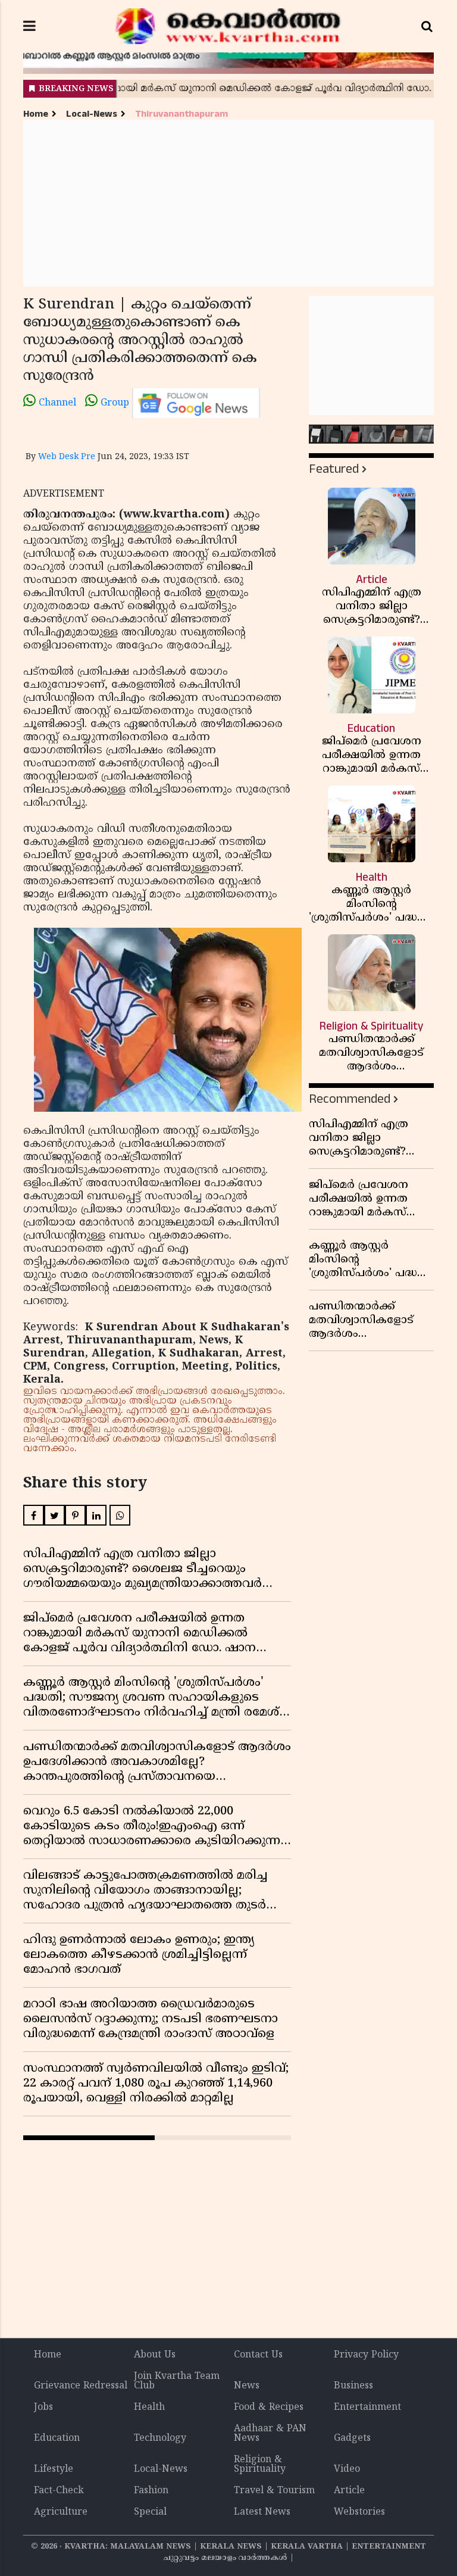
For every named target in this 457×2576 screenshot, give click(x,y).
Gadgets (352, 2438)
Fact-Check (59, 2491)
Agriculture (61, 2512)
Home (36, 114)
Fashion (151, 2491)
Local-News (92, 114)
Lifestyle (54, 2469)
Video (347, 2469)
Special (150, 2512)
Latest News (262, 2512)
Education (57, 2438)
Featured (334, 469)
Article (349, 2491)
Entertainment (367, 2407)
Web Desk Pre (67, 457)
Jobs (43, 2407)
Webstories (359, 2512)
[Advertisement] (228, 203)
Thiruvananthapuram (181, 114)
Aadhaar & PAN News (270, 2434)
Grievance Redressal (81, 2386)
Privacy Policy (366, 2355)
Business (353, 2386)
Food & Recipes (269, 2407)
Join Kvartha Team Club (177, 2381)
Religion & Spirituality (260, 2465)
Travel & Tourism (274, 2491)
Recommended (350, 1099)
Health (149, 2407)
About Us (155, 2355)
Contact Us (258, 2355)
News (247, 2386)
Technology (160, 2438)
